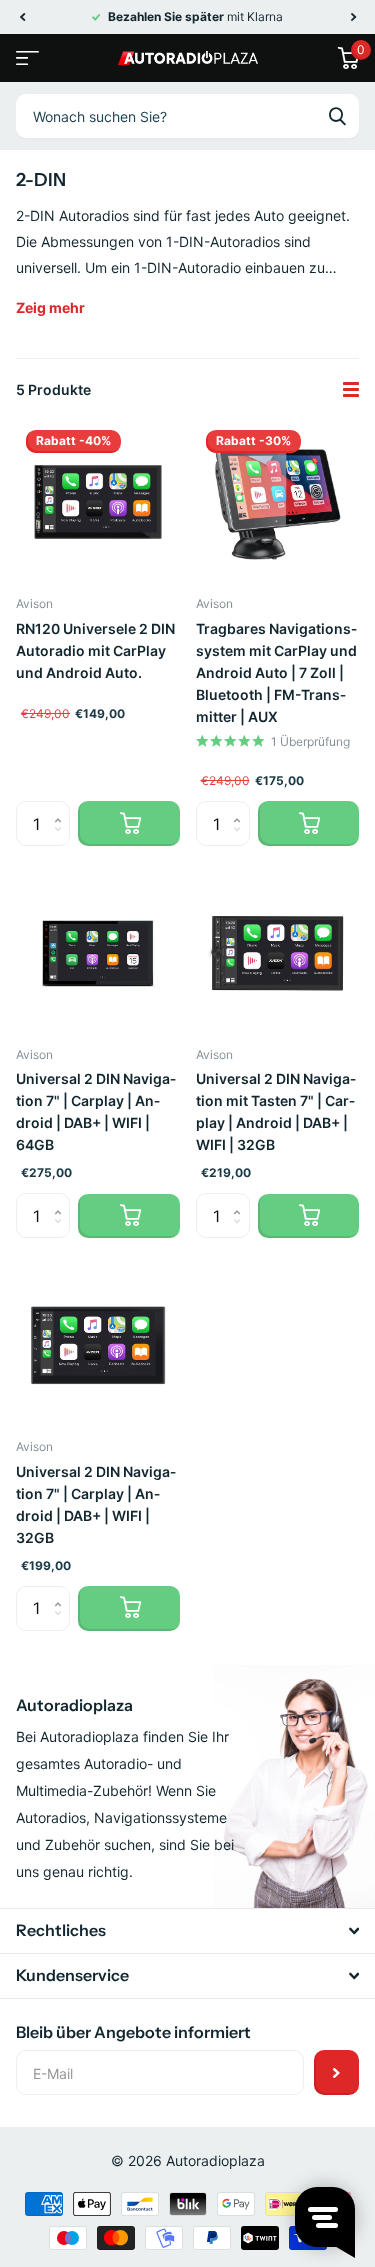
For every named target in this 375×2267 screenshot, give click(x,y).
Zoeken (337, 116)
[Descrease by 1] (62, 840)
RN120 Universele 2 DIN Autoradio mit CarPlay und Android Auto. (95, 650)
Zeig (50, 307)
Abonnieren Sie (336, 2072)
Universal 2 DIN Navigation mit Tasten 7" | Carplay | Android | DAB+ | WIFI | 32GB (276, 1111)
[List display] (351, 390)
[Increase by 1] (62, 807)
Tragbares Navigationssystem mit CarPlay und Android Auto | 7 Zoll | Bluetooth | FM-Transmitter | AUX (276, 672)
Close (187, 1931)
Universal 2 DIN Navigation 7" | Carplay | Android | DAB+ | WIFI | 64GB (96, 1111)
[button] (22, 17)
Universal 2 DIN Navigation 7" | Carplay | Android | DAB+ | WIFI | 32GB (96, 1504)
